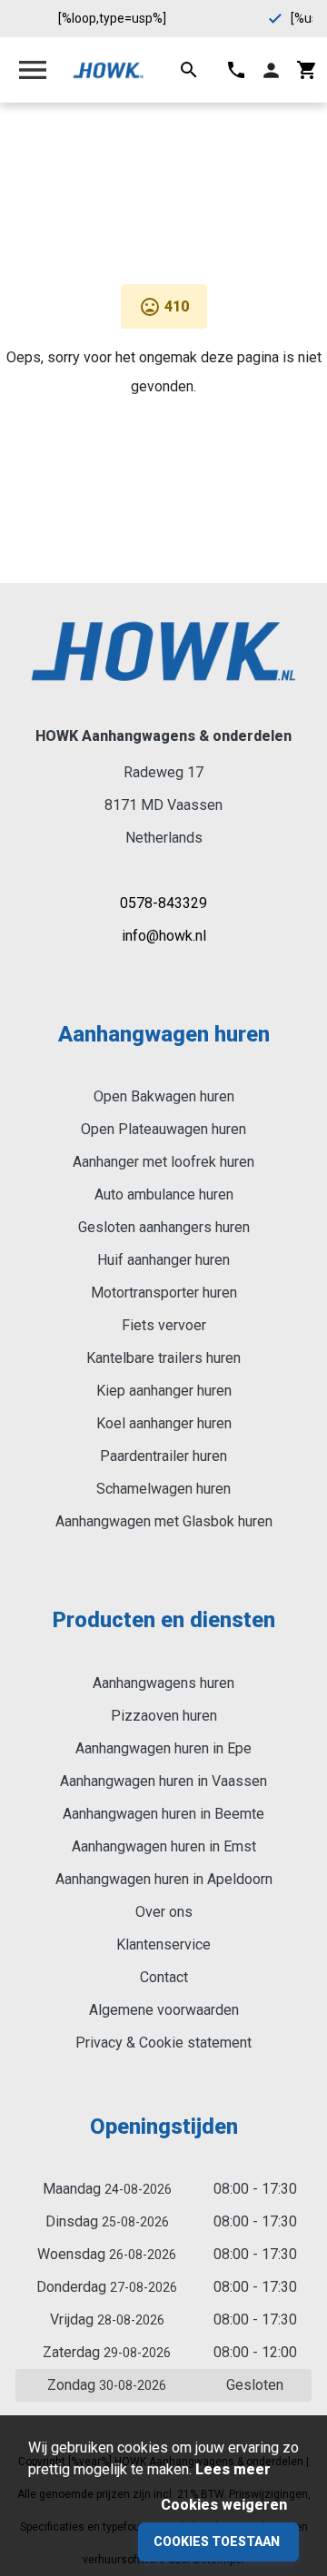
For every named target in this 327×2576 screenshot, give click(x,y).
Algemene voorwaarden (164, 2010)
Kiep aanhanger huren (164, 1391)
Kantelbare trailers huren (163, 1358)
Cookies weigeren (224, 2505)
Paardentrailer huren (163, 1456)
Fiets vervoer (164, 1325)
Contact (164, 1977)
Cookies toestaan (217, 2541)
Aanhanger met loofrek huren (163, 1162)
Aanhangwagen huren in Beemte (163, 1814)
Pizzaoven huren (164, 1716)
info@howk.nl (164, 936)
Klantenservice (163, 1944)
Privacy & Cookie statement (163, 2043)
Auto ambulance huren (164, 1194)
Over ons (164, 1912)
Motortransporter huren (164, 1293)
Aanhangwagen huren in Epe (163, 1748)
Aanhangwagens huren (163, 1683)
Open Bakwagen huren (164, 1096)
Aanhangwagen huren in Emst (164, 1846)
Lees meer (233, 2469)
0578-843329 (163, 903)
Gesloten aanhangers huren (164, 1227)
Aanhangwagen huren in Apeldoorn (164, 1879)
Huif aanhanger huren (163, 1260)
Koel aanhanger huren (164, 1423)
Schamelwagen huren (163, 1489)
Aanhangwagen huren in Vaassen (163, 1781)
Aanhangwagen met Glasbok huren (164, 1521)
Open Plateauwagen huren (163, 1129)
